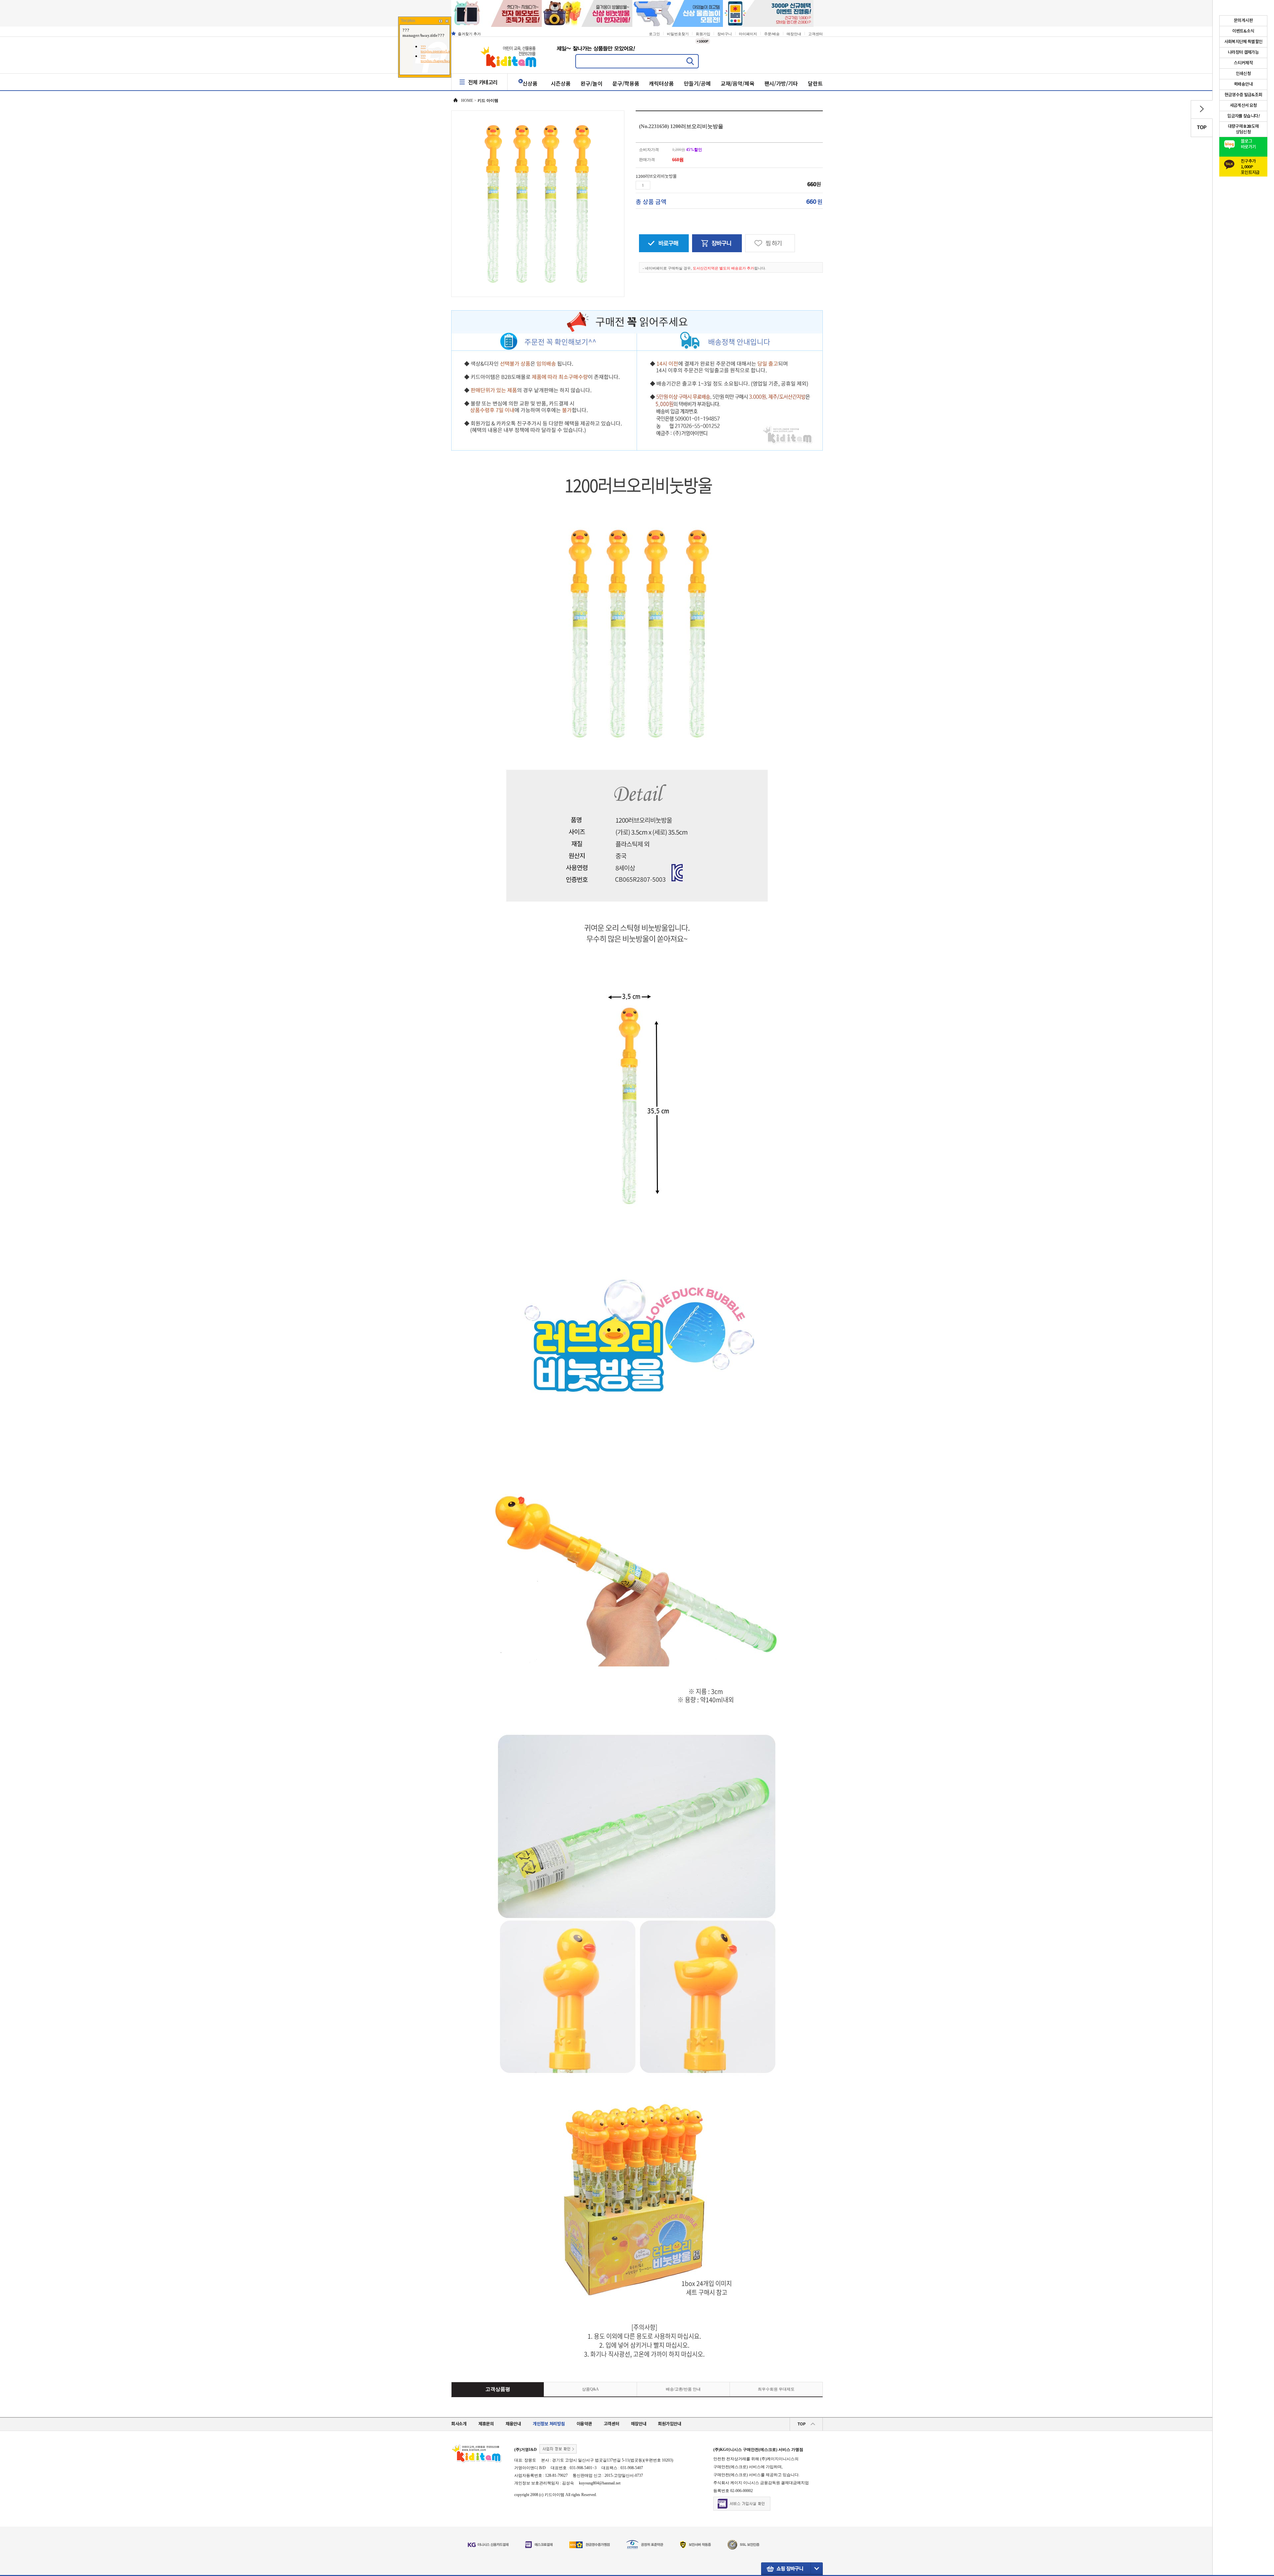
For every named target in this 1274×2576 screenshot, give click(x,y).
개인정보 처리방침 (549, 2424)
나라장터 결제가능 (1243, 52)
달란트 (815, 83)
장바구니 (725, 34)
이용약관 (584, 2424)
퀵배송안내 (1243, 84)
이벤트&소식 (1243, 31)
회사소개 (459, 2424)
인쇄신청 (1243, 74)
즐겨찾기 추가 (469, 34)
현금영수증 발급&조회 (1243, 95)
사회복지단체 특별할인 (1243, 42)
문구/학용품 (626, 83)
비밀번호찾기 (678, 34)
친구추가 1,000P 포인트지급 (1250, 165)
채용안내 (513, 2424)
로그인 (654, 34)
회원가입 (703, 34)
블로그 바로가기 (1248, 144)
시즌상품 (561, 83)
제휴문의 (486, 2424)
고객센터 (815, 34)
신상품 (530, 83)
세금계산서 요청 (1243, 106)
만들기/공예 (697, 83)
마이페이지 (748, 34)
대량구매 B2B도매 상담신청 (1243, 129)
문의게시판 (1243, 21)
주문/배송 (772, 34)
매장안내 (794, 34)
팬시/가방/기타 (781, 83)
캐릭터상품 (661, 83)
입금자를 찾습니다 (1243, 116)
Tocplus (408, 21)
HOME (467, 101)
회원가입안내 (670, 2424)
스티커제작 (1243, 63)
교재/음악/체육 (738, 83)
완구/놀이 (592, 83)
